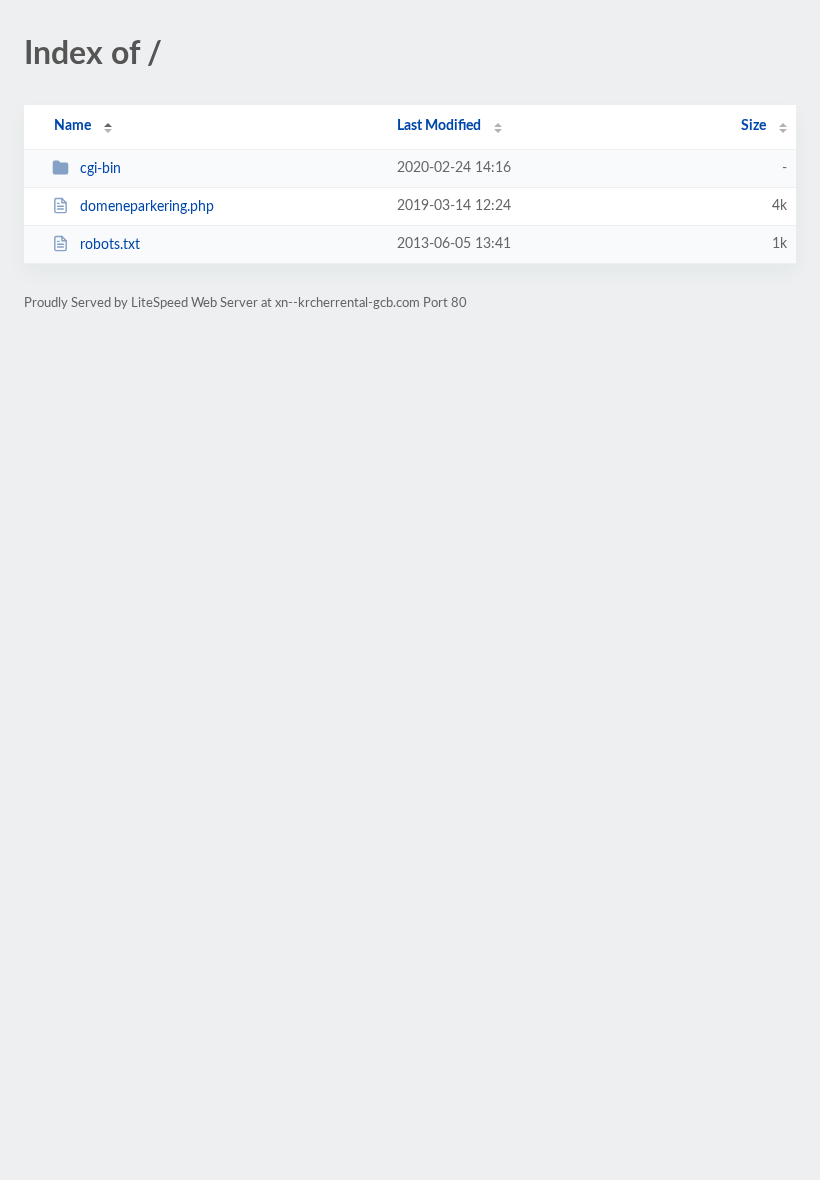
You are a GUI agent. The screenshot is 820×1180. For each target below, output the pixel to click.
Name (72, 126)
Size (753, 126)
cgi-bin (100, 169)
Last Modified (439, 126)
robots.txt (110, 245)
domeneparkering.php (147, 207)
